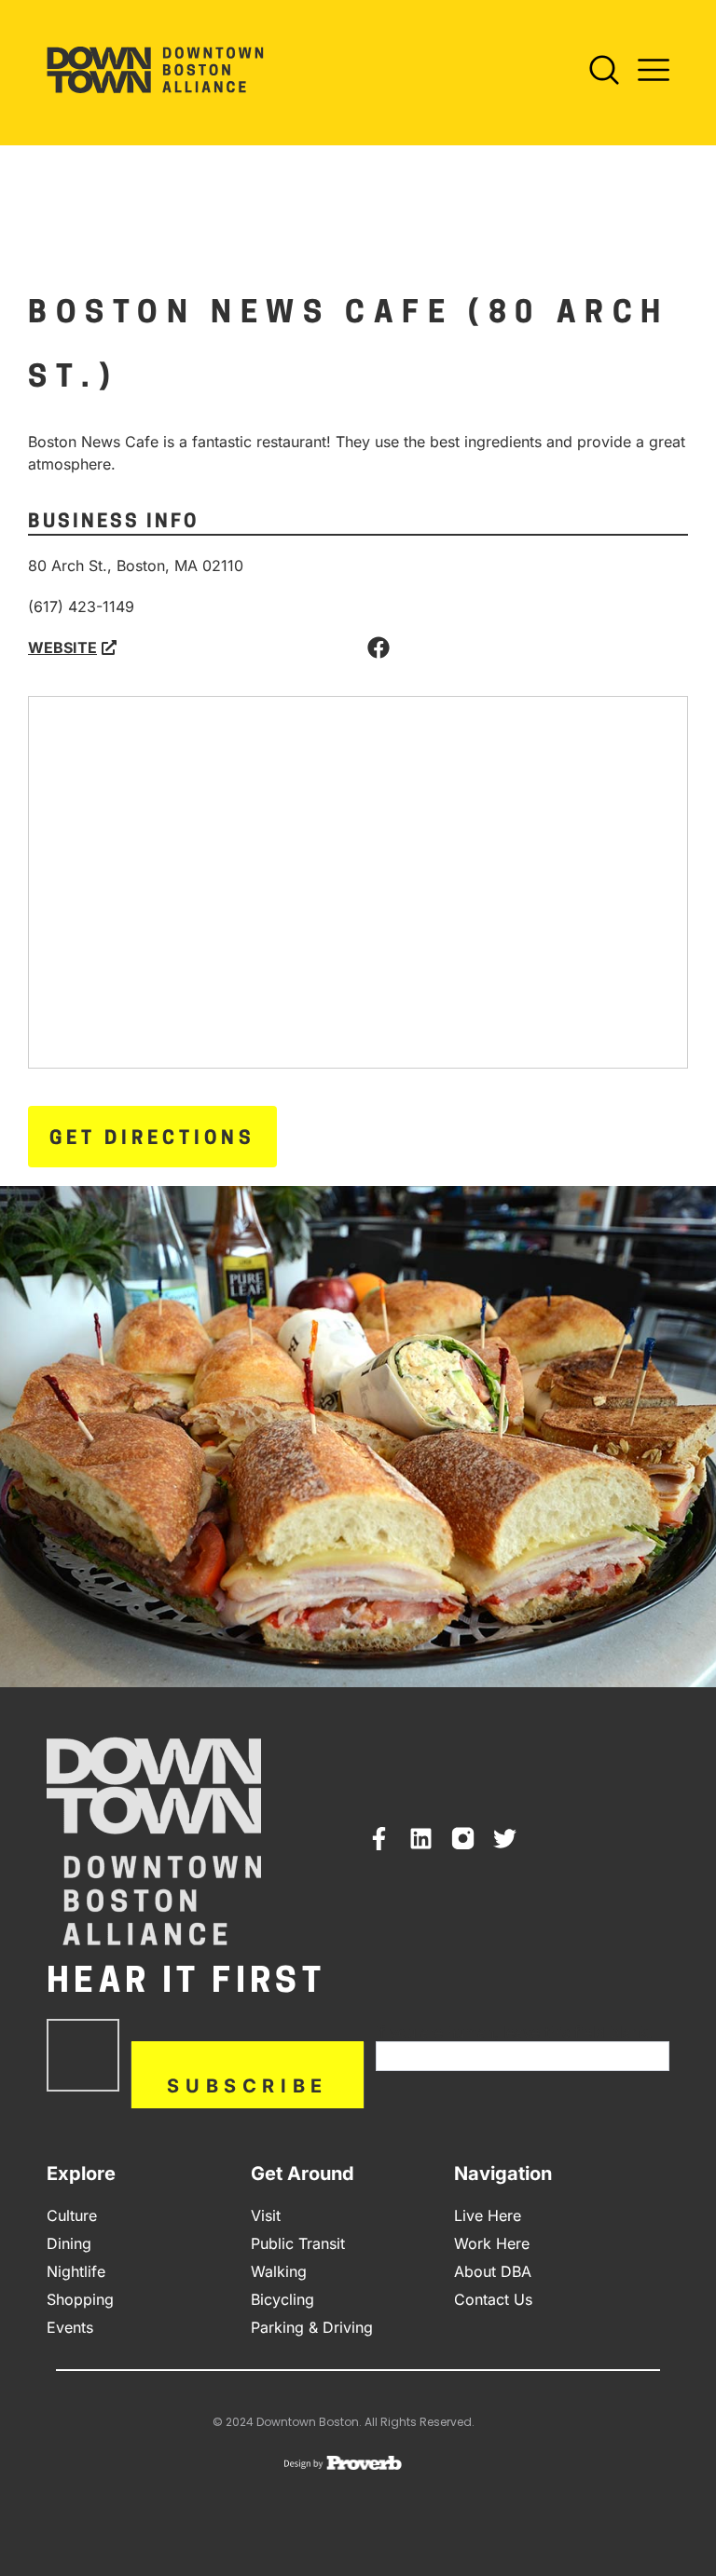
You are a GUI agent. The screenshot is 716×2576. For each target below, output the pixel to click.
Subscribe (247, 2086)
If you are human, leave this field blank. (514, 2032)
